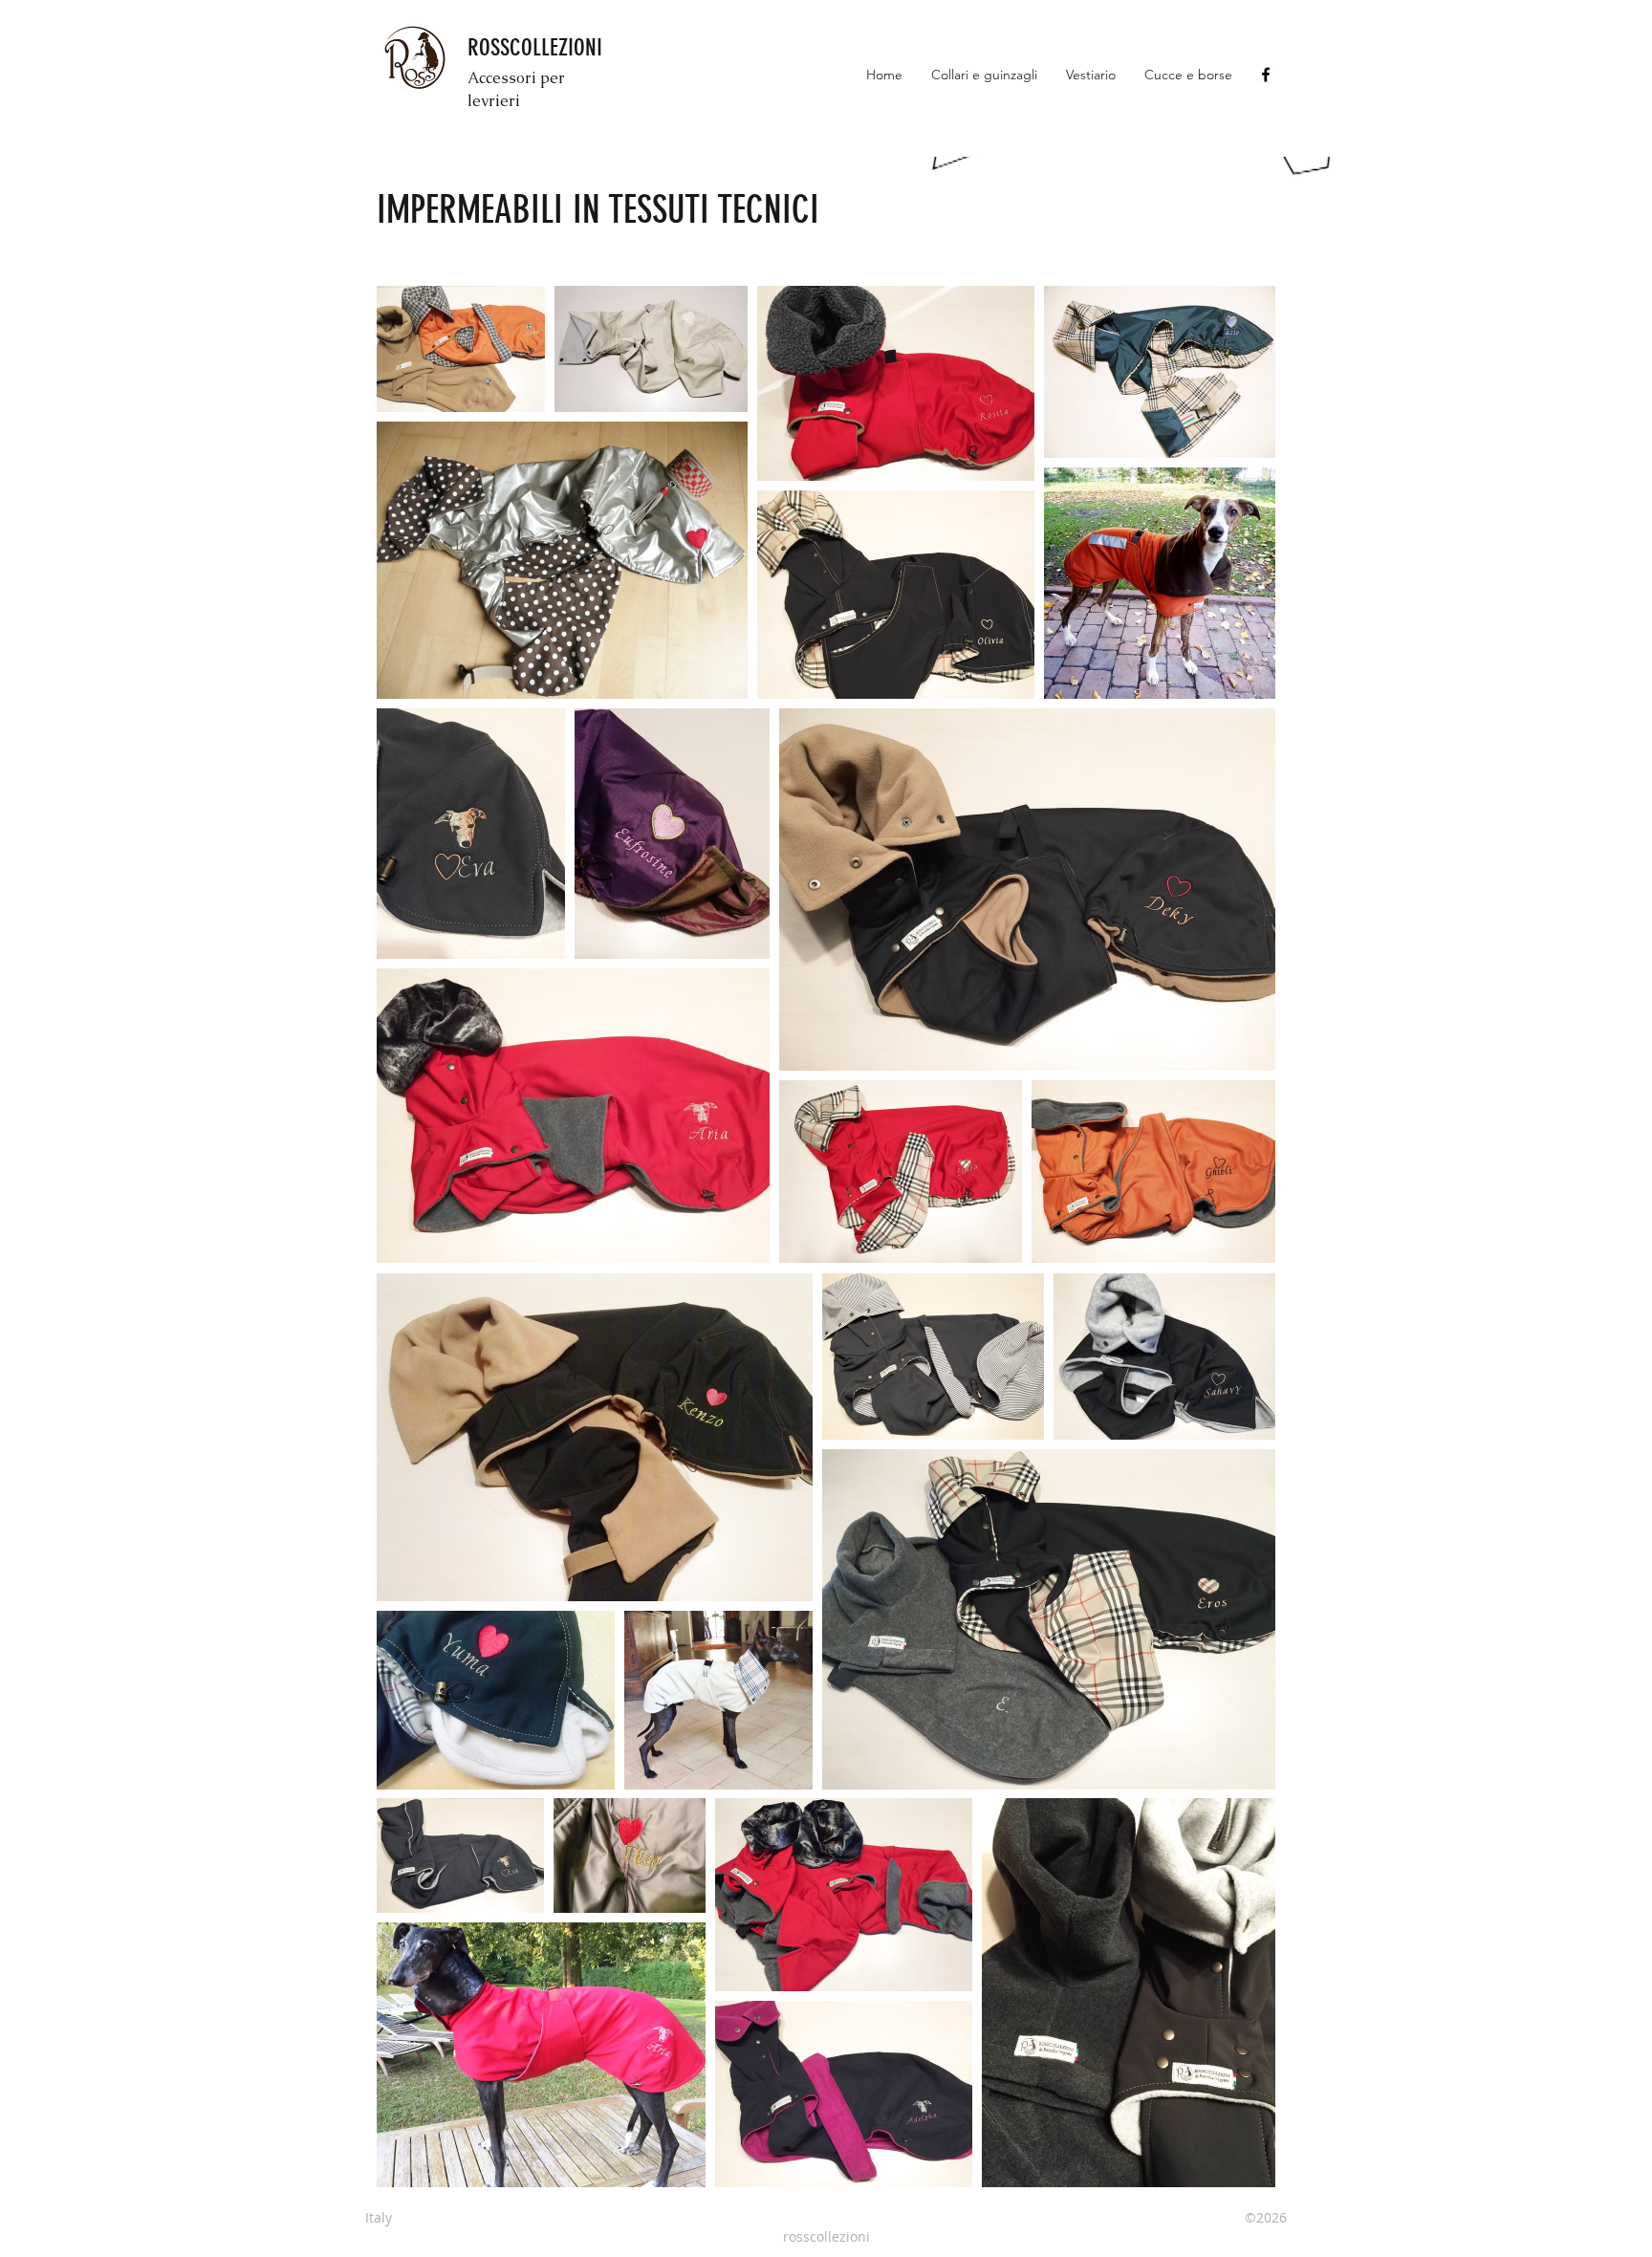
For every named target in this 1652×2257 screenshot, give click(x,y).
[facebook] (1266, 75)
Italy (386, 2217)
